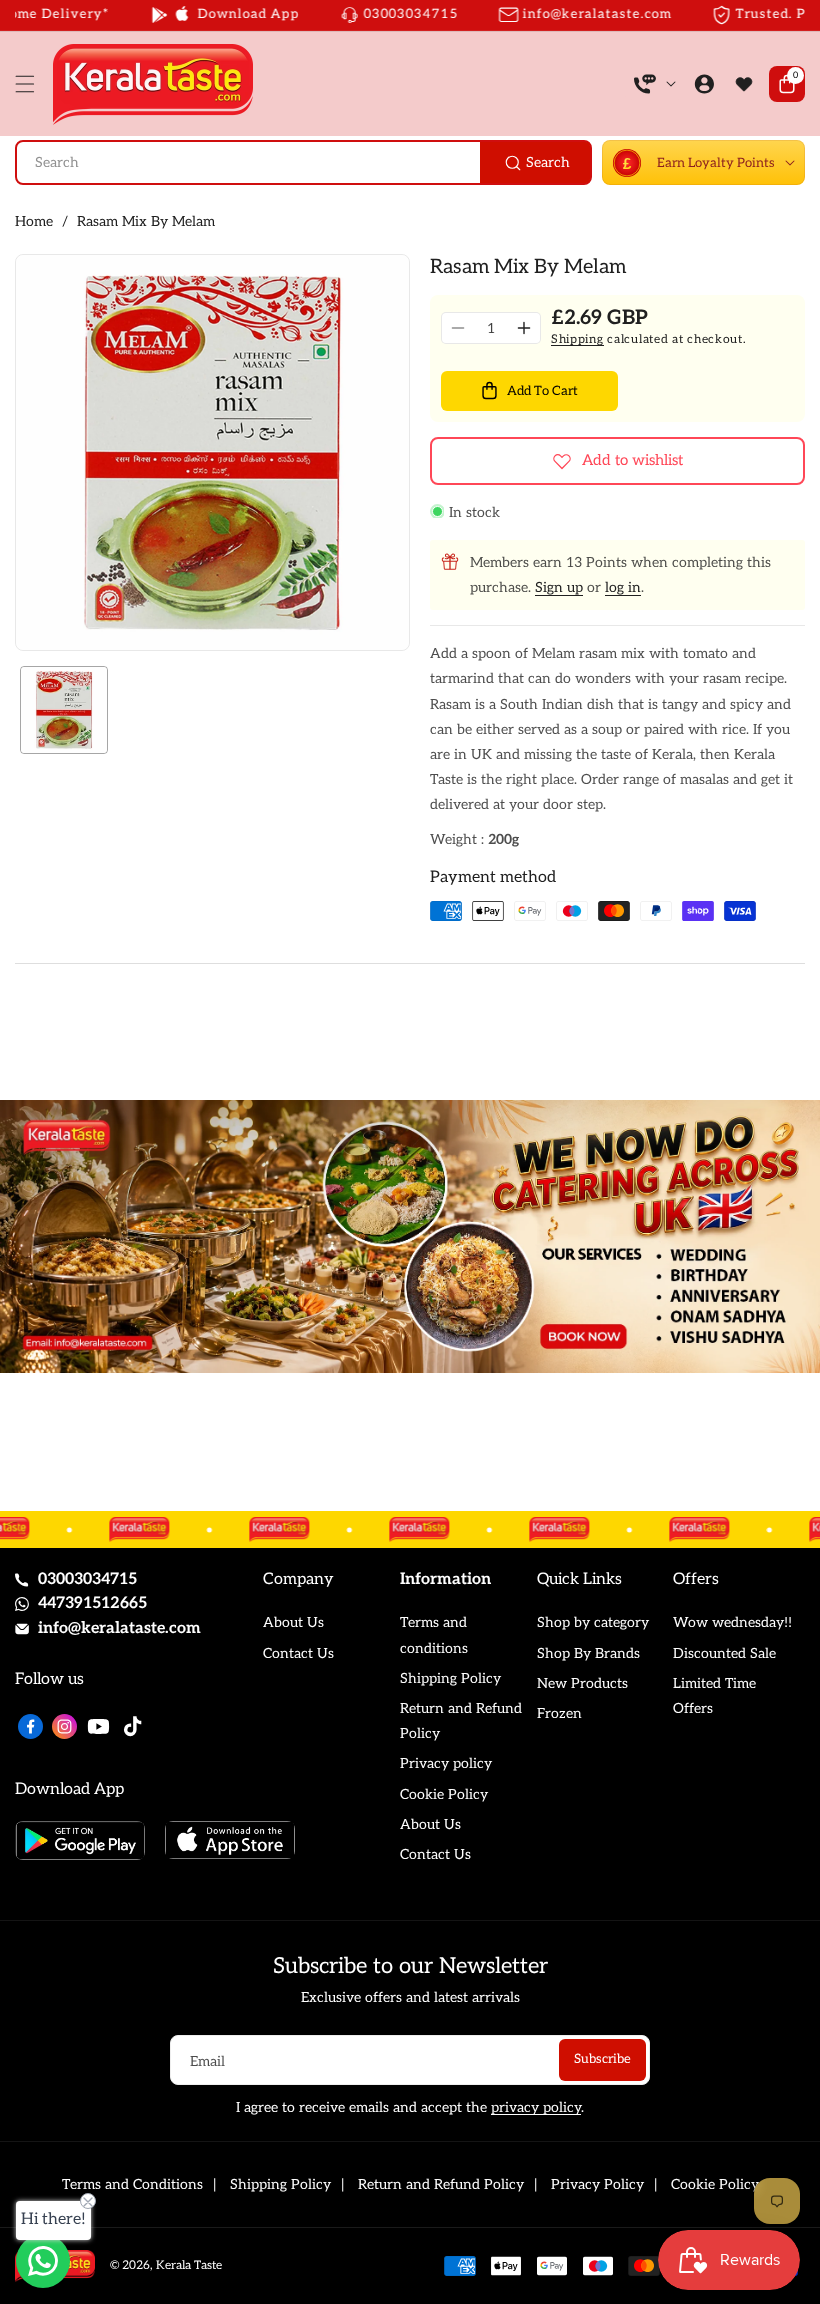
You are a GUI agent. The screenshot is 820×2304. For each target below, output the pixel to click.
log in (623, 587)
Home (34, 221)
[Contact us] (43, 2261)
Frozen (559, 1713)
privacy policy (536, 2107)
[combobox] (303, 162)
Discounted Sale (724, 1653)
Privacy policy (446, 1763)
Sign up (559, 587)
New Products (582, 1683)
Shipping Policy (450, 1678)
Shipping (577, 339)
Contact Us (298, 1653)
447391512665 (92, 1603)
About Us (293, 1622)
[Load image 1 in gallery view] (64, 710)
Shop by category (593, 1622)
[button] (30, 84)
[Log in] (704, 84)
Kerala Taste (189, 2265)
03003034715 (87, 1579)
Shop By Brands (588, 1653)
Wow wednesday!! (732, 1622)
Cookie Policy (444, 1794)
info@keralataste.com (119, 1628)
